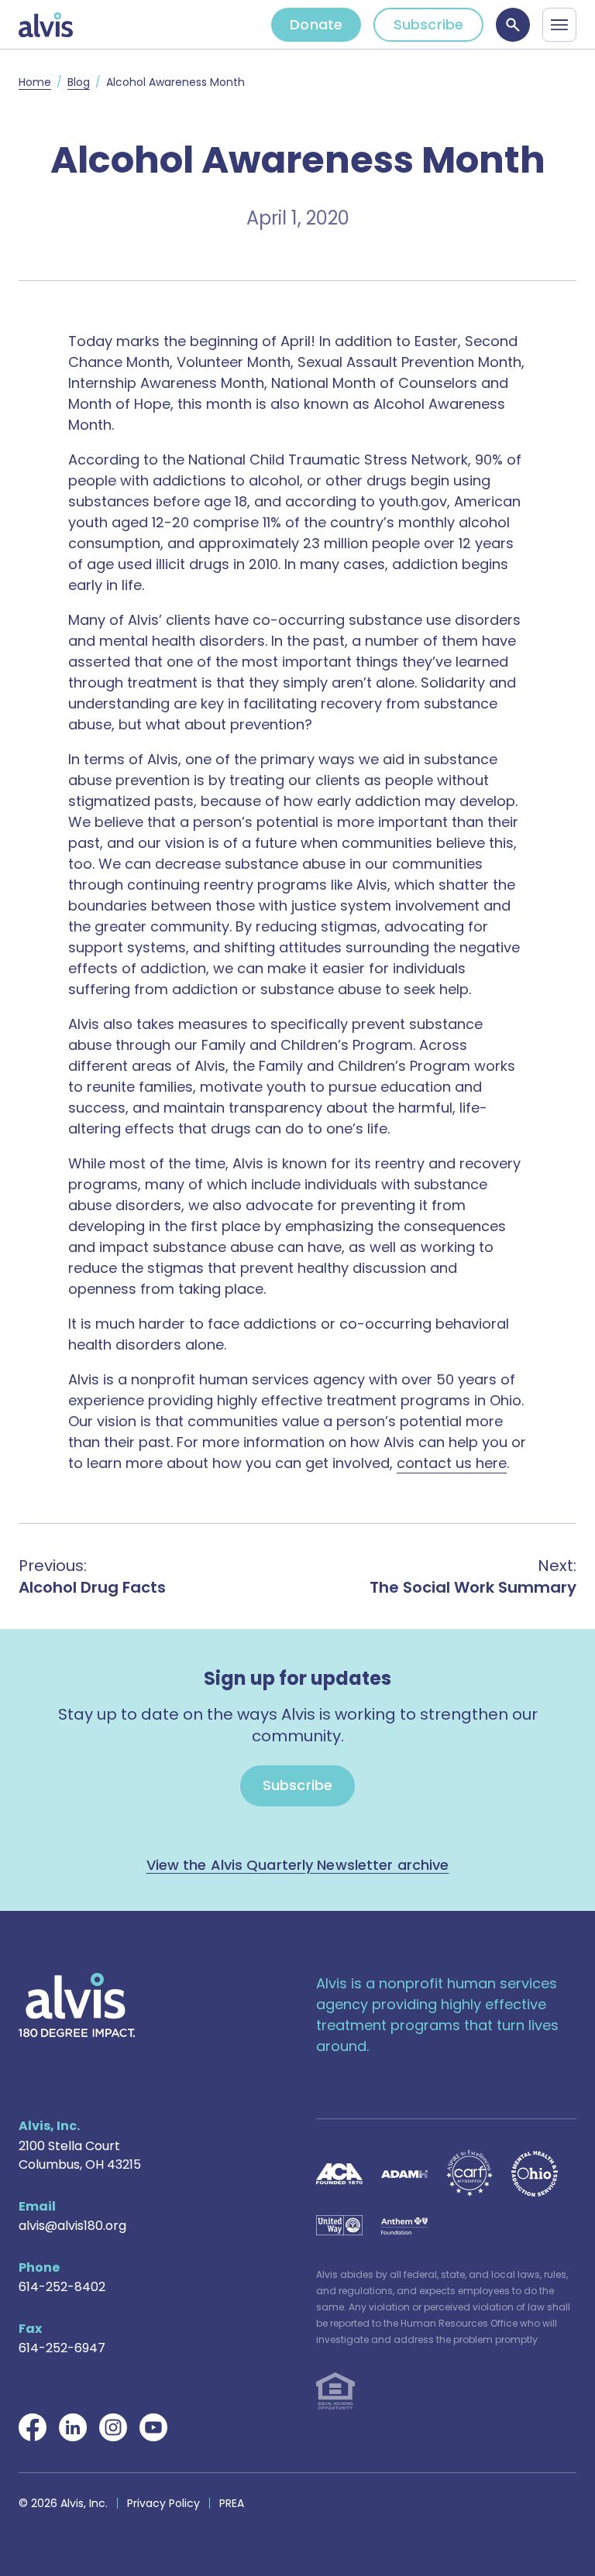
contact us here (452, 1463)
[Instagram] (113, 2427)
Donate (316, 24)
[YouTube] (153, 2427)
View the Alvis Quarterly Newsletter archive (298, 1865)
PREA (232, 2503)
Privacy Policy (163, 2503)
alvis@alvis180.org (72, 2226)
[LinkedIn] (73, 2427)
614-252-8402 (62, 2287)
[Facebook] (33, 2427)
